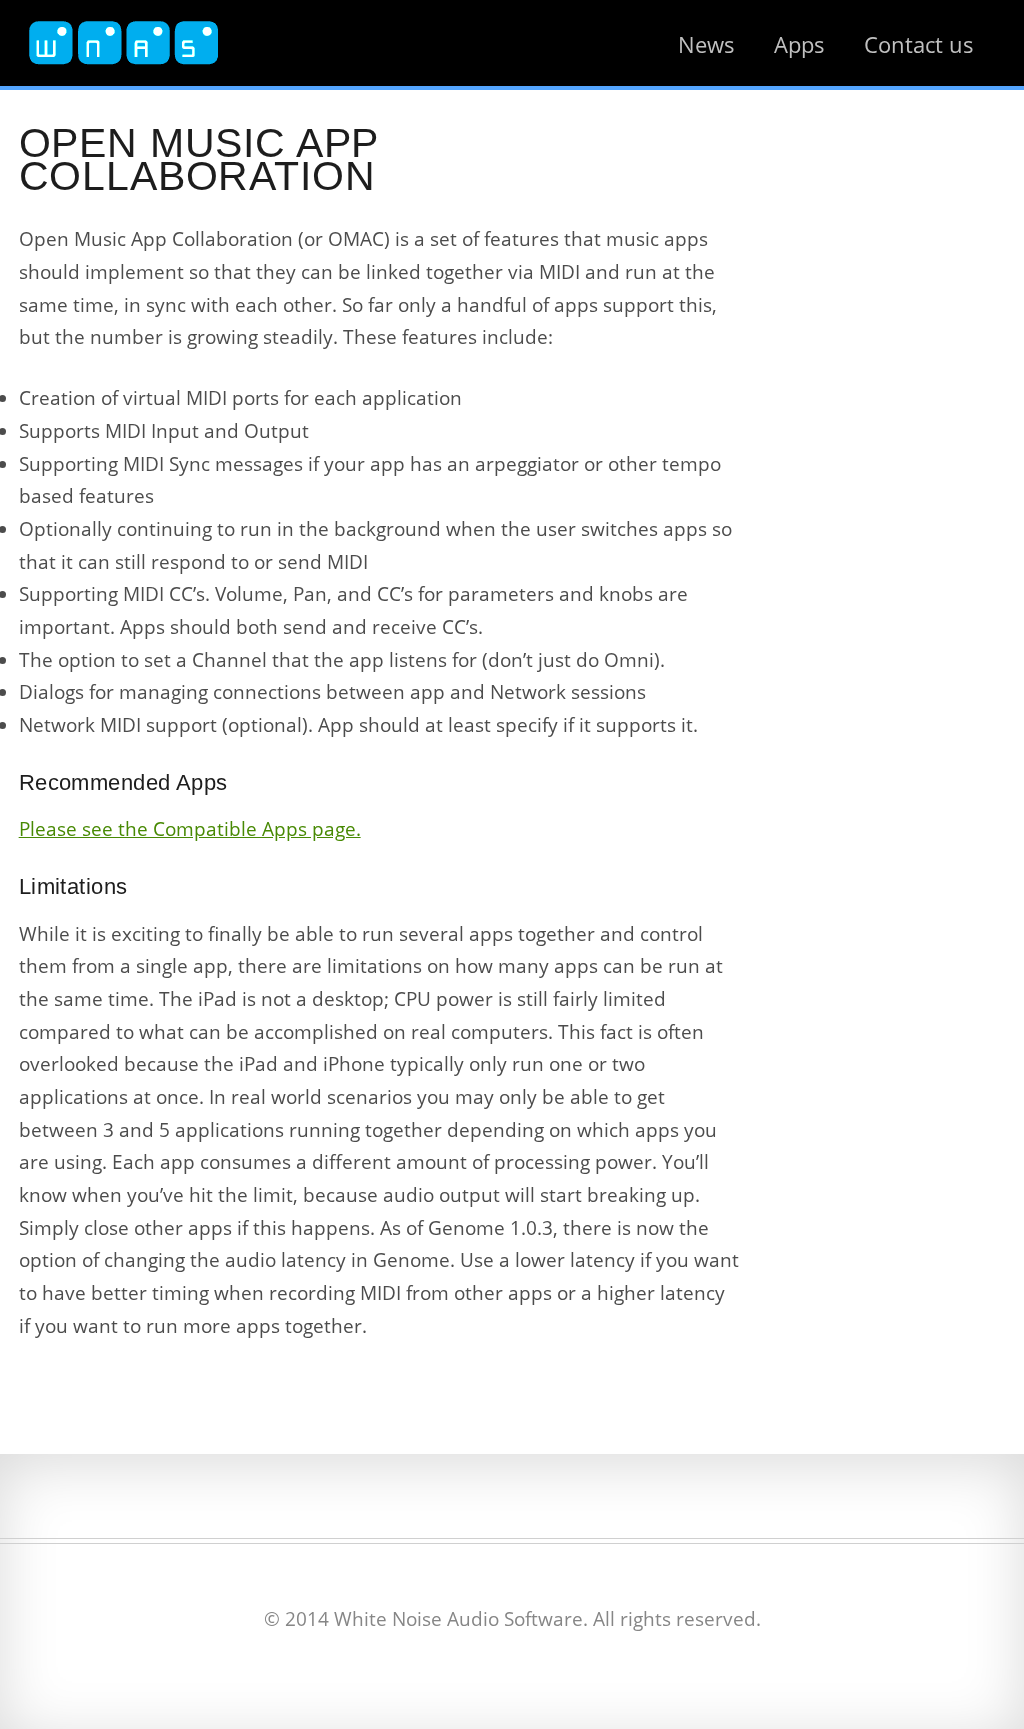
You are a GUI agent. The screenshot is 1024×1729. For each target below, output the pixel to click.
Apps (799, 44)
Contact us (919, 44)
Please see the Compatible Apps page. (190, 828)
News (706, 44)
